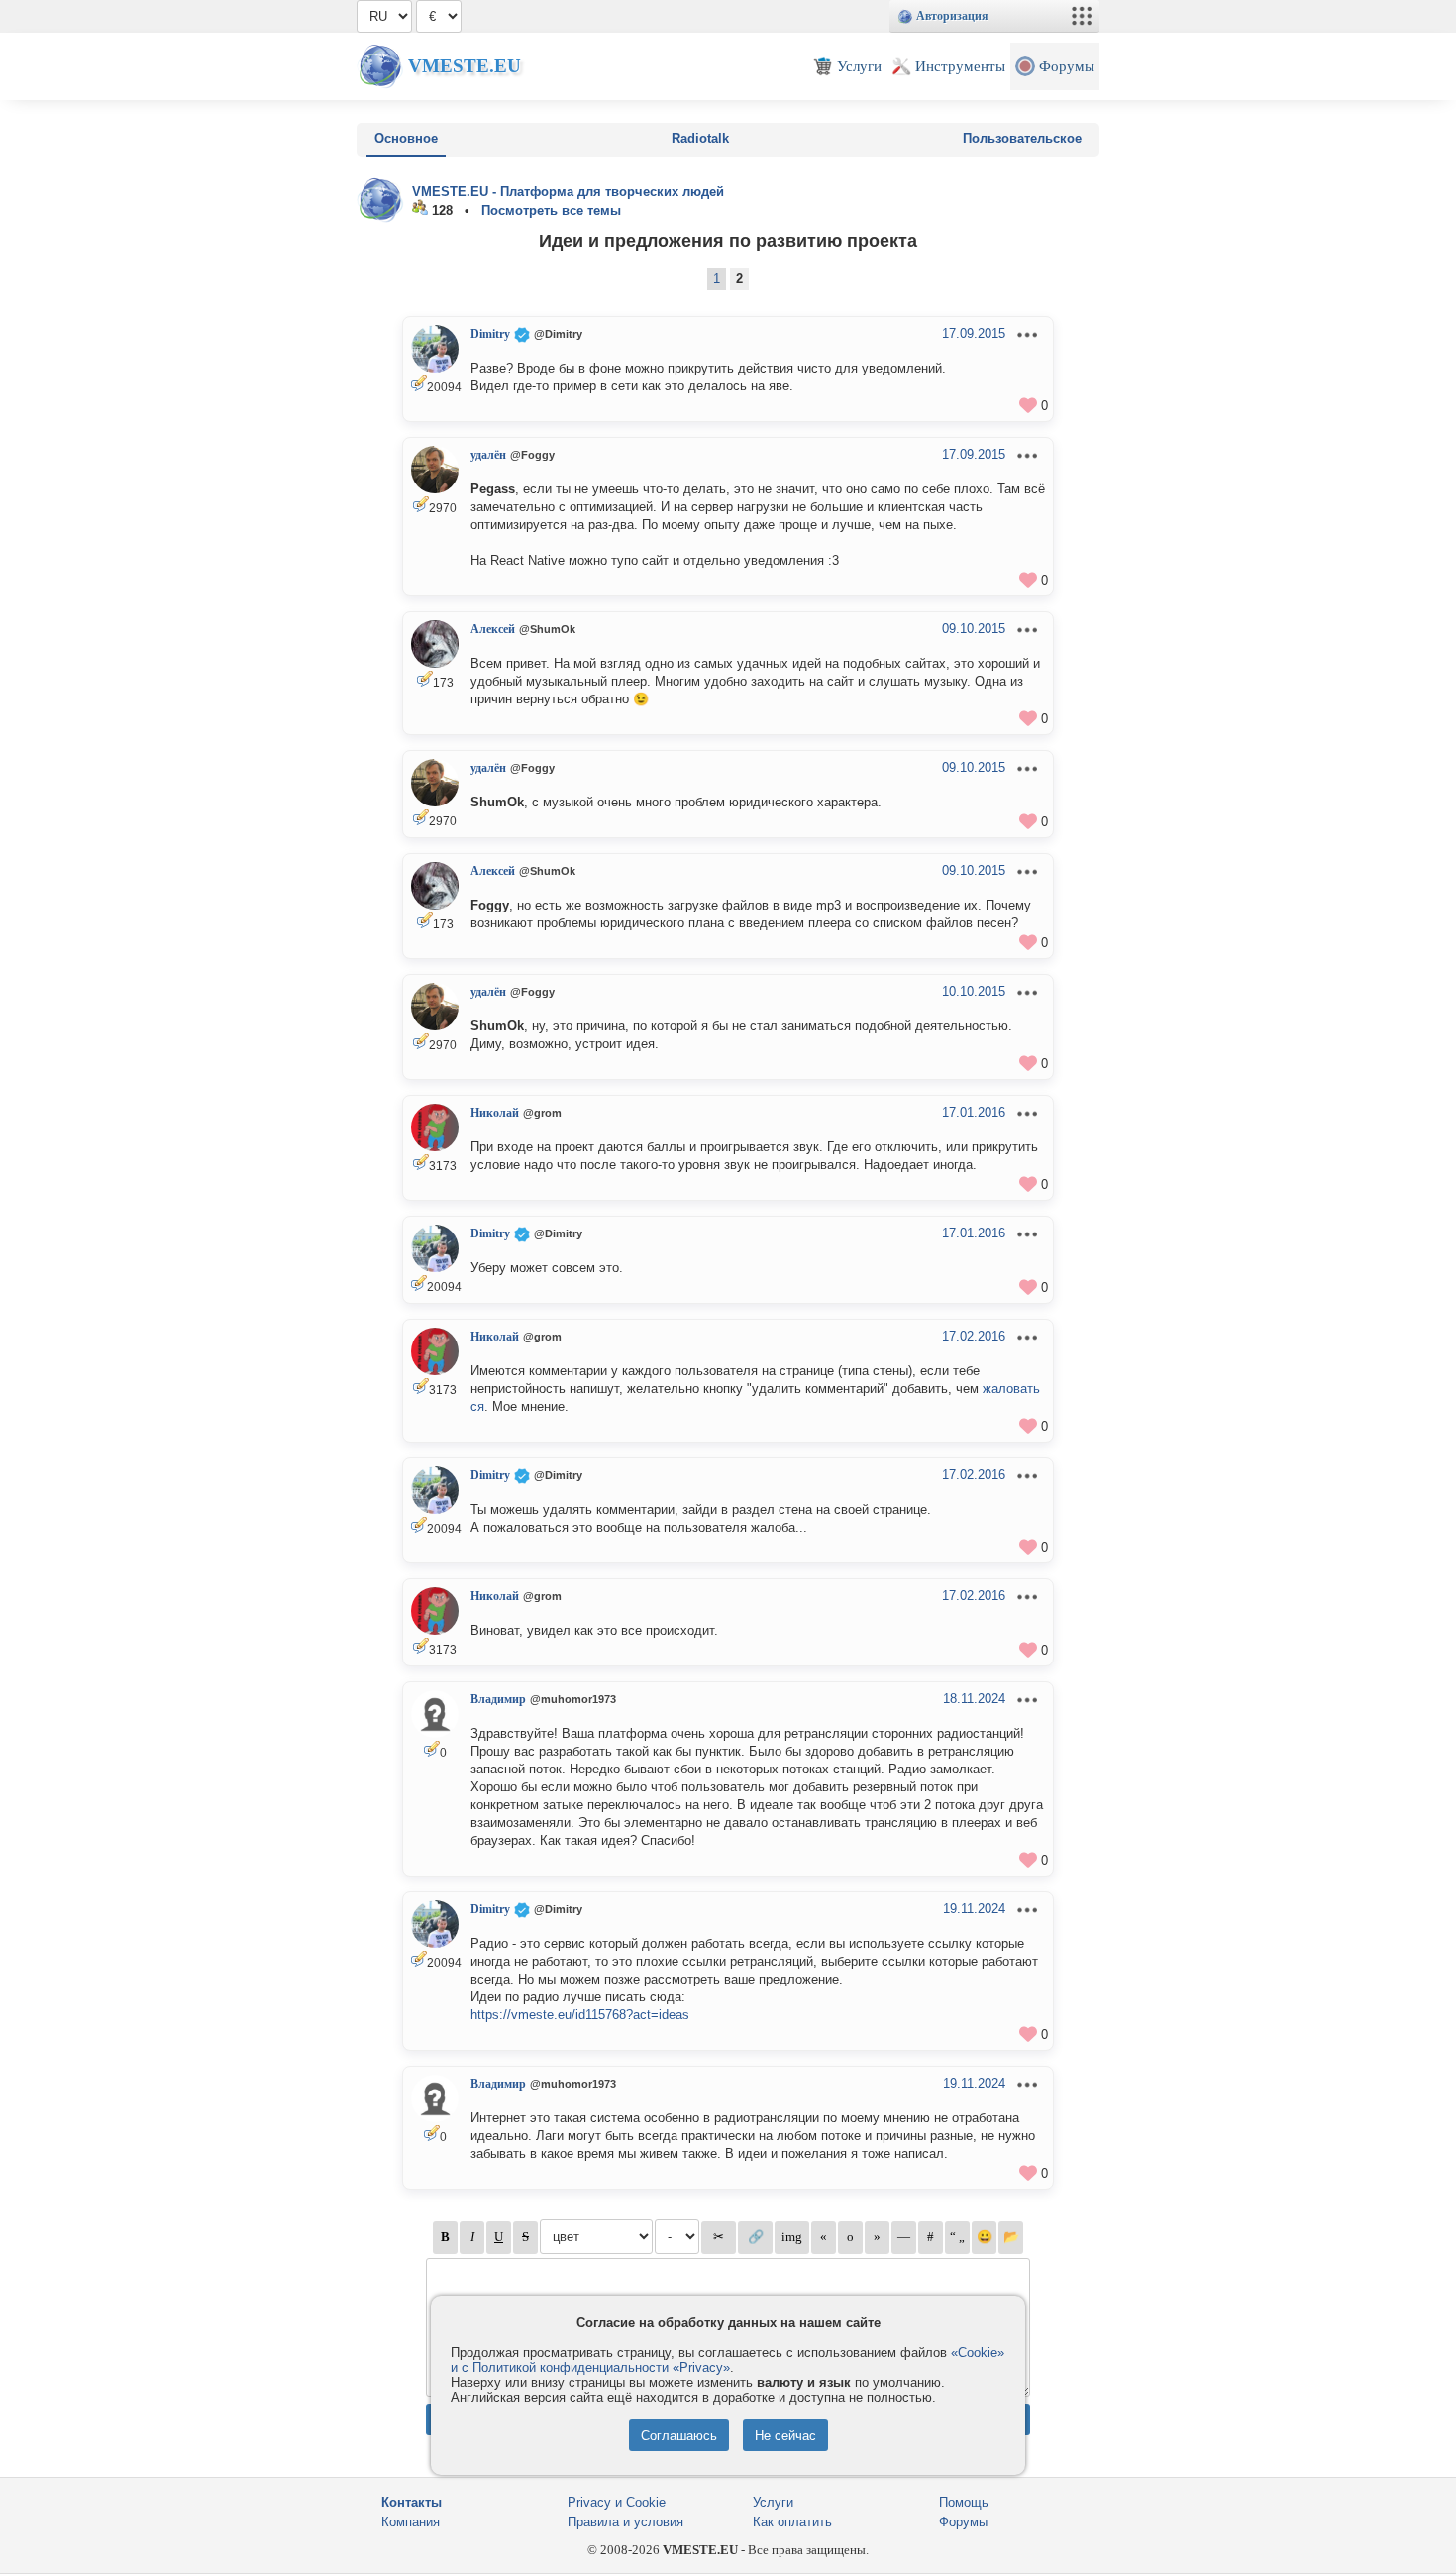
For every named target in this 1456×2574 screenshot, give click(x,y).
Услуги (773, 2502)
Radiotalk (700, 138)
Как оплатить (792, 2522)
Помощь (964, 2502)
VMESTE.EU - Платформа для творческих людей (568, 192)
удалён (488, 455)
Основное (406, 138)
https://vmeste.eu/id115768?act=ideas (580, 2015)
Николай (495, 1113)
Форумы (963, 2522)
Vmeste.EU (465, 66)
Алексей (493, 629)
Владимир (498, 1699)
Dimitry (490, 334)
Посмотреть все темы (551, 211)
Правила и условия (625, 2522)
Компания (411, 2522)
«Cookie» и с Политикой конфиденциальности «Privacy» (728, 2360)
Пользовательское (1022, 138)
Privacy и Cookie (617, 2502)
